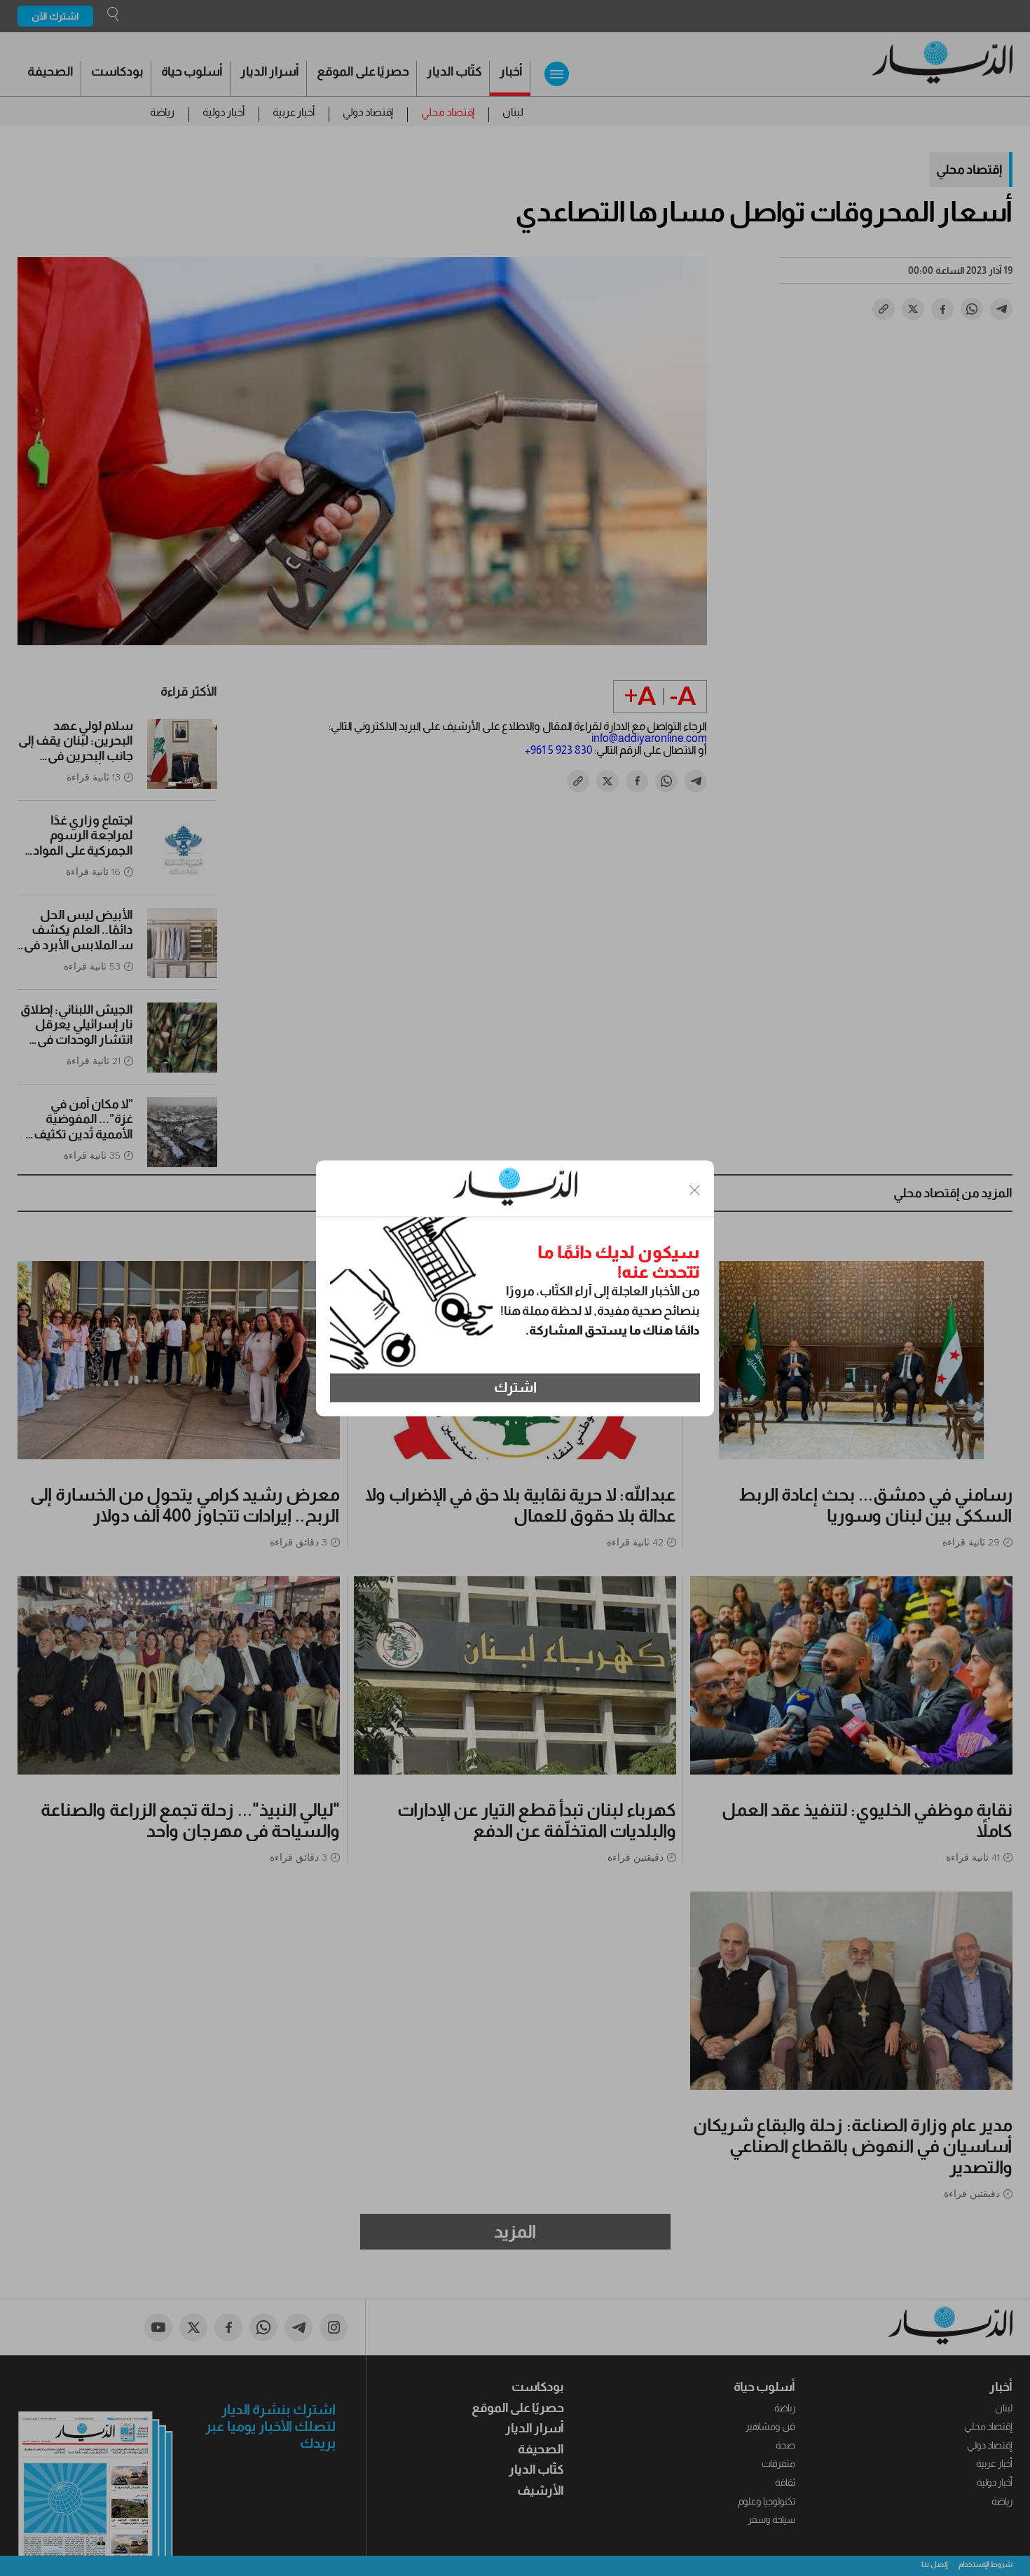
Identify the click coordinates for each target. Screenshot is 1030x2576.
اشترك (515, 1388)
